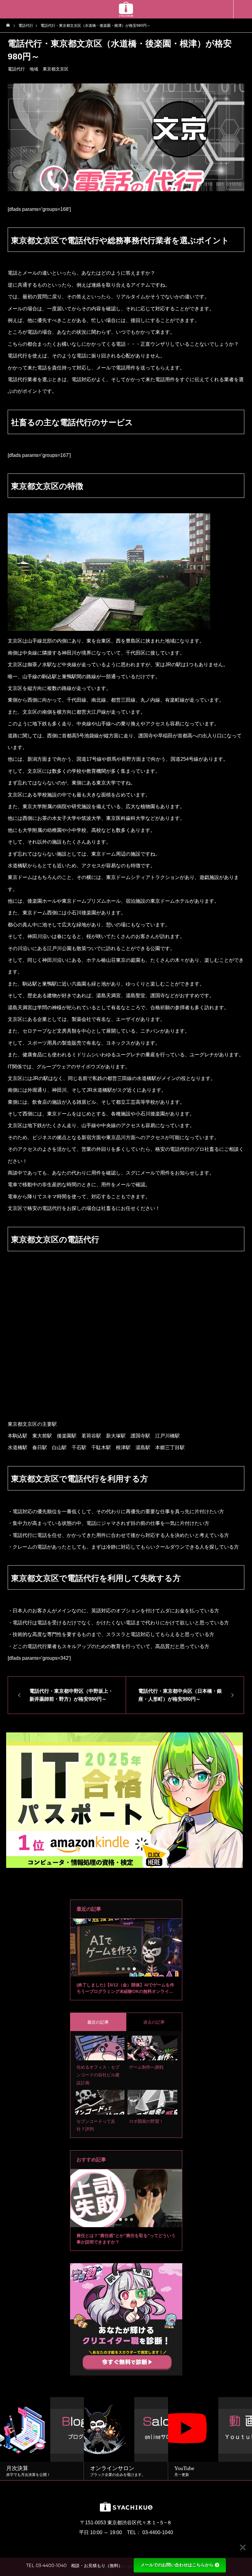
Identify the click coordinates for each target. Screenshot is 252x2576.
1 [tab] (118, 1969)
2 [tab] (124, 1969)
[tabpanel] (126, 1959)
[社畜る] (126, 9)
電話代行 (16, 69)
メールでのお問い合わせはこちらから (177, 2565)
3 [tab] (129, 1969)
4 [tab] (135, 1969)
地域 (34, 69)
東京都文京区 (56, 69)
